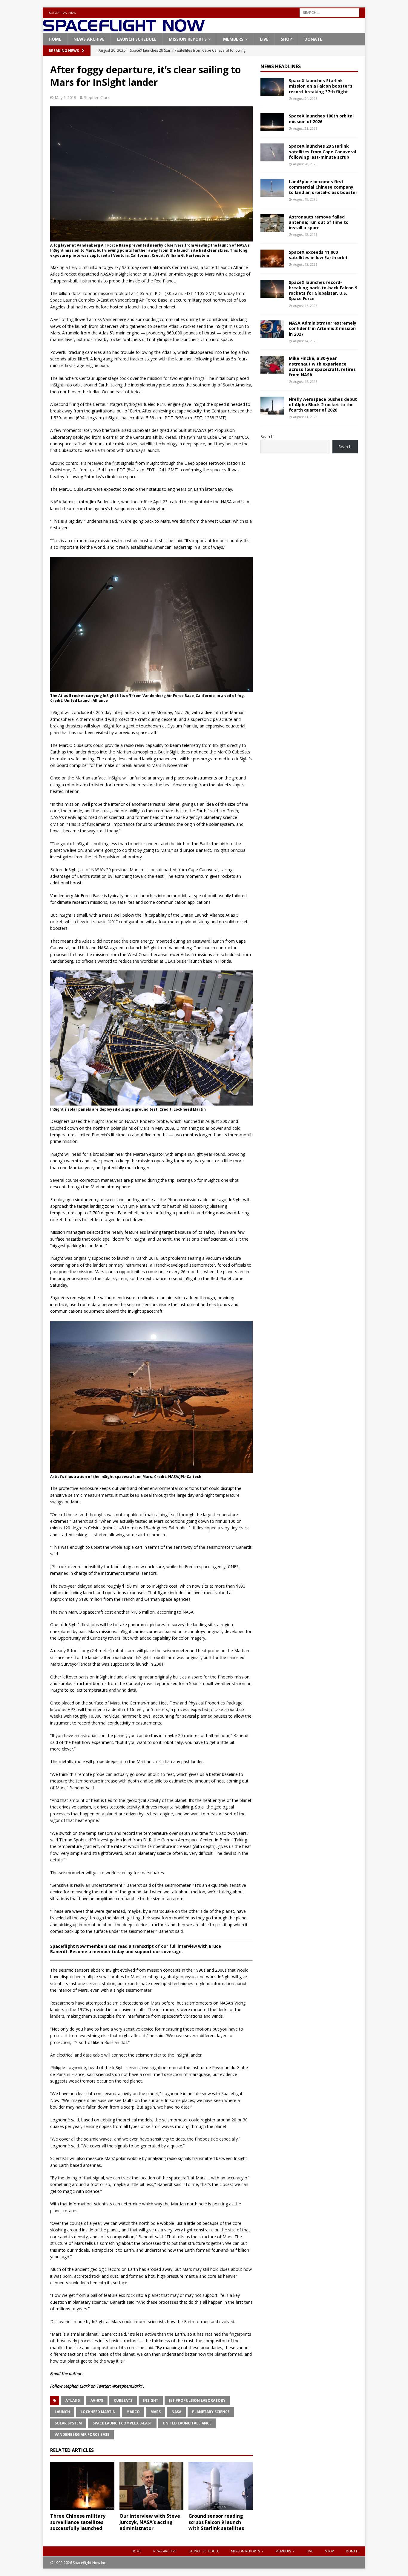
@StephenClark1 (128, 2386)
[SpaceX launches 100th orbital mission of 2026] (272, 122)
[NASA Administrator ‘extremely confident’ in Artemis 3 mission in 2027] (272, 329)
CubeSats (123, 2400)
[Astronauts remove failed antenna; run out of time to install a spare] (272, 223)
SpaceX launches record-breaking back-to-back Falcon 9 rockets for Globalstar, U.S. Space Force (323, 291)
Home (55, 39)
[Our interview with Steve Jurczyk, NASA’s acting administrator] (152, 2486)
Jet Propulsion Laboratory (197, 2400)
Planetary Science (211, 2412)
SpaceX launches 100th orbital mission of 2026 (321, 119)
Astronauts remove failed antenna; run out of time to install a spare (319, 222)
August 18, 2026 (305, 234)
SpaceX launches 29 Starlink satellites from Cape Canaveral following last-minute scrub (322, 151)
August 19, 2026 (305, 199)
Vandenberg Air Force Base (82, 2434)
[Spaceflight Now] (124, 29)
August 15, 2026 (305, 306)
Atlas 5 (73, 2400)
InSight (151, 2400)
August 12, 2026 (305, 382)
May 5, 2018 (65, 97)
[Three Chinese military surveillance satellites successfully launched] (82, 2486)
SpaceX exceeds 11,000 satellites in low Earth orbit (318, 255)
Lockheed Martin (98, 2412)
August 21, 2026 (305, 128)
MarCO (133, 2412)
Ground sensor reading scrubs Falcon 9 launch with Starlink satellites (216, 2522)
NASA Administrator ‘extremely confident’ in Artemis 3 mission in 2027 (323, 328)
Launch (62, 2412)
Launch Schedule (137, 39)
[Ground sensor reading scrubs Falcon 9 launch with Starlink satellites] (221, 2486)
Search (267, 437)
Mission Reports (188, 39)
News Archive (89, 39)
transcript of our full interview (165, 1946)
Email (55, 2374)
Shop (286, 39)
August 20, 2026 (305, 164)
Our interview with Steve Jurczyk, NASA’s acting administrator (150, 2522)
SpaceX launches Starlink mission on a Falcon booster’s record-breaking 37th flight (321, 86)
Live (264, 39)
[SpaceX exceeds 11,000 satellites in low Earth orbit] (272, 259)
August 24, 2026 (305, 98)
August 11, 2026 (305, 417)
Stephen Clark (97, 97)
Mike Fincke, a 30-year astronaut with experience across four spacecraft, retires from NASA (322, 366)
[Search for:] (329, 12)
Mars (156, 2412)
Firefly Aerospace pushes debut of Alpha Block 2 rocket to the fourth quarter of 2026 (323, 405)
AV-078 (97, 2400)
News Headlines (281, 66)
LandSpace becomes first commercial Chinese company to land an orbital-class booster (323, 187)
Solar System (68, 2423)
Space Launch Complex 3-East (122, 2423)
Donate (313, 39)
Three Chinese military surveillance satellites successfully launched (78, 2522)
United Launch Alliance (187, 2423)
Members (233, 39)
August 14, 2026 (305, 341)
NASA (176, 2412)
